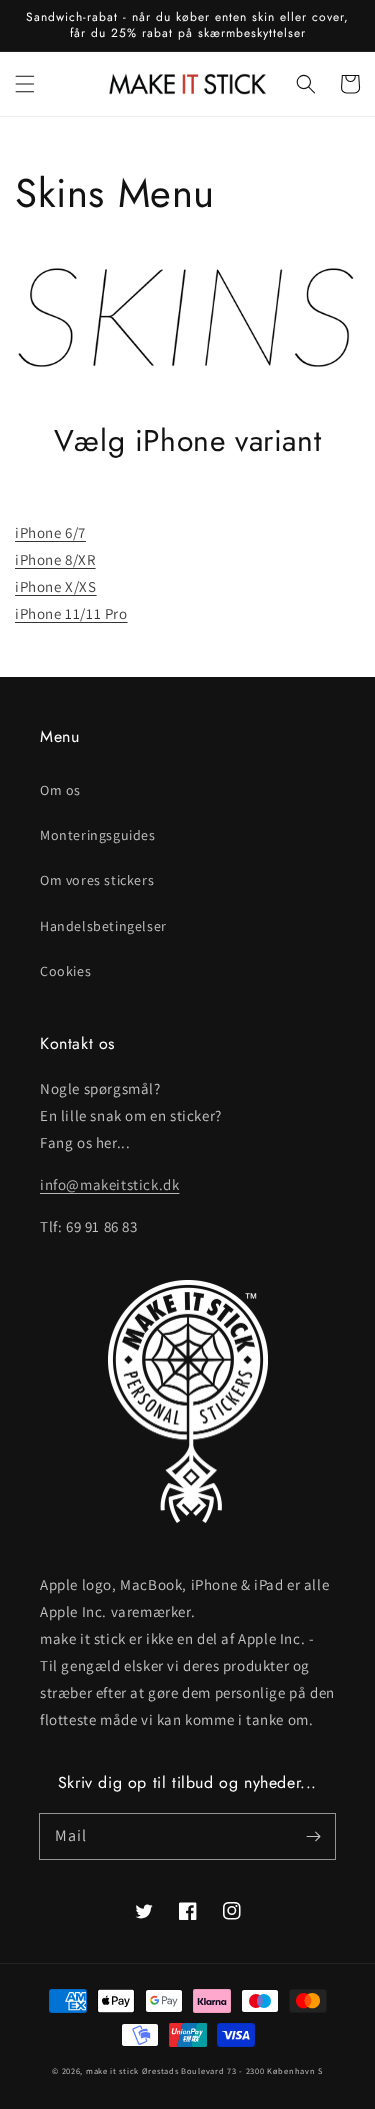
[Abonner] (313, 1836)
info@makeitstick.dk (109, 1184)
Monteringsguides (98, 835)
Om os (60, 790)
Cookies (65, 971)
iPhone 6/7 (50, 532)
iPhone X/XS (56, 586)
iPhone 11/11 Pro (71, 613)
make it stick (112, 2070)
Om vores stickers (97, 880)
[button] (25, 84)
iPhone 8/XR (55, 559)
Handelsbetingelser (103, 926)
